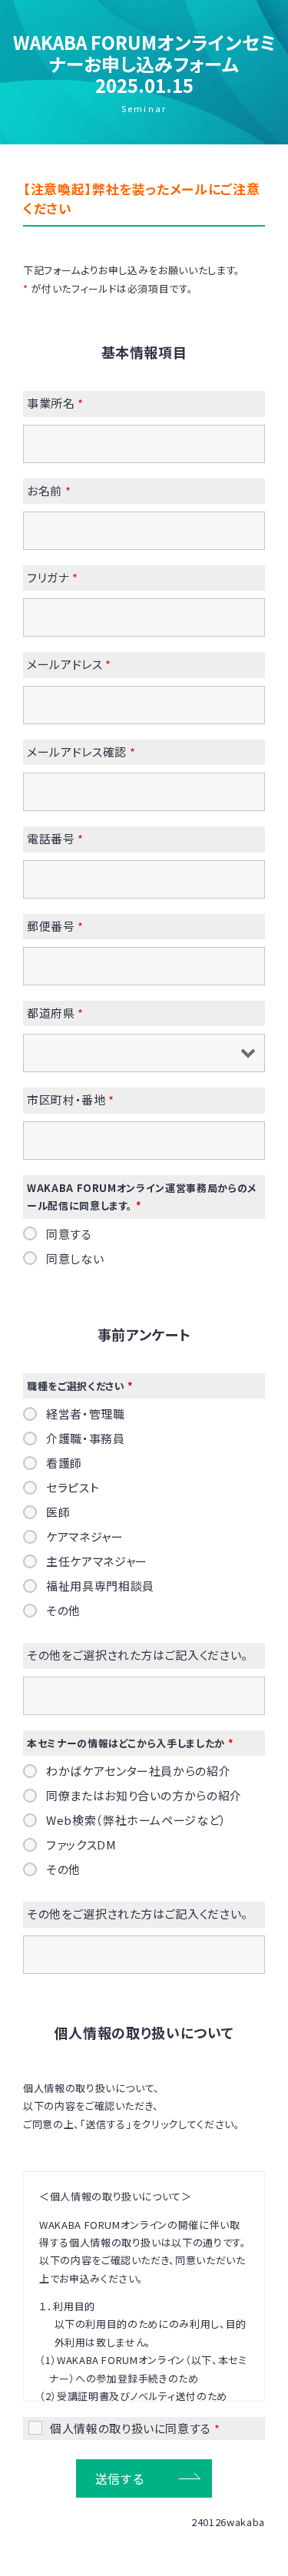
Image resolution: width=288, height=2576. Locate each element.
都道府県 (55, 1013)
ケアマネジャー (85, 1537)
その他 (63, 1611)
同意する (69, 1234)
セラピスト (73, 1488)
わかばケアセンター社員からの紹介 (138, 1771)
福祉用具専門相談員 (100, 1586)
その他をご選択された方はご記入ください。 (137, 1655)
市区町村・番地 (71, 1099)
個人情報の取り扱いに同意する (135, 2429)
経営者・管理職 (86, 1414)
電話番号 (55, 838)
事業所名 (55, 403)
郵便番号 (55, 926)
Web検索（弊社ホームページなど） (136, 1820)
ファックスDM (81, 1845)
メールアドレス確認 (81, 752)
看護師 (64, 1463)
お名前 (49, 490)
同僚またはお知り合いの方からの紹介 (144, 1796)
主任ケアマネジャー (97, 1561)
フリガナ (53, 577)
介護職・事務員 (86, 1439)
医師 (58, 1512)
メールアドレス (69, 664)
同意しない (75, 1259)
